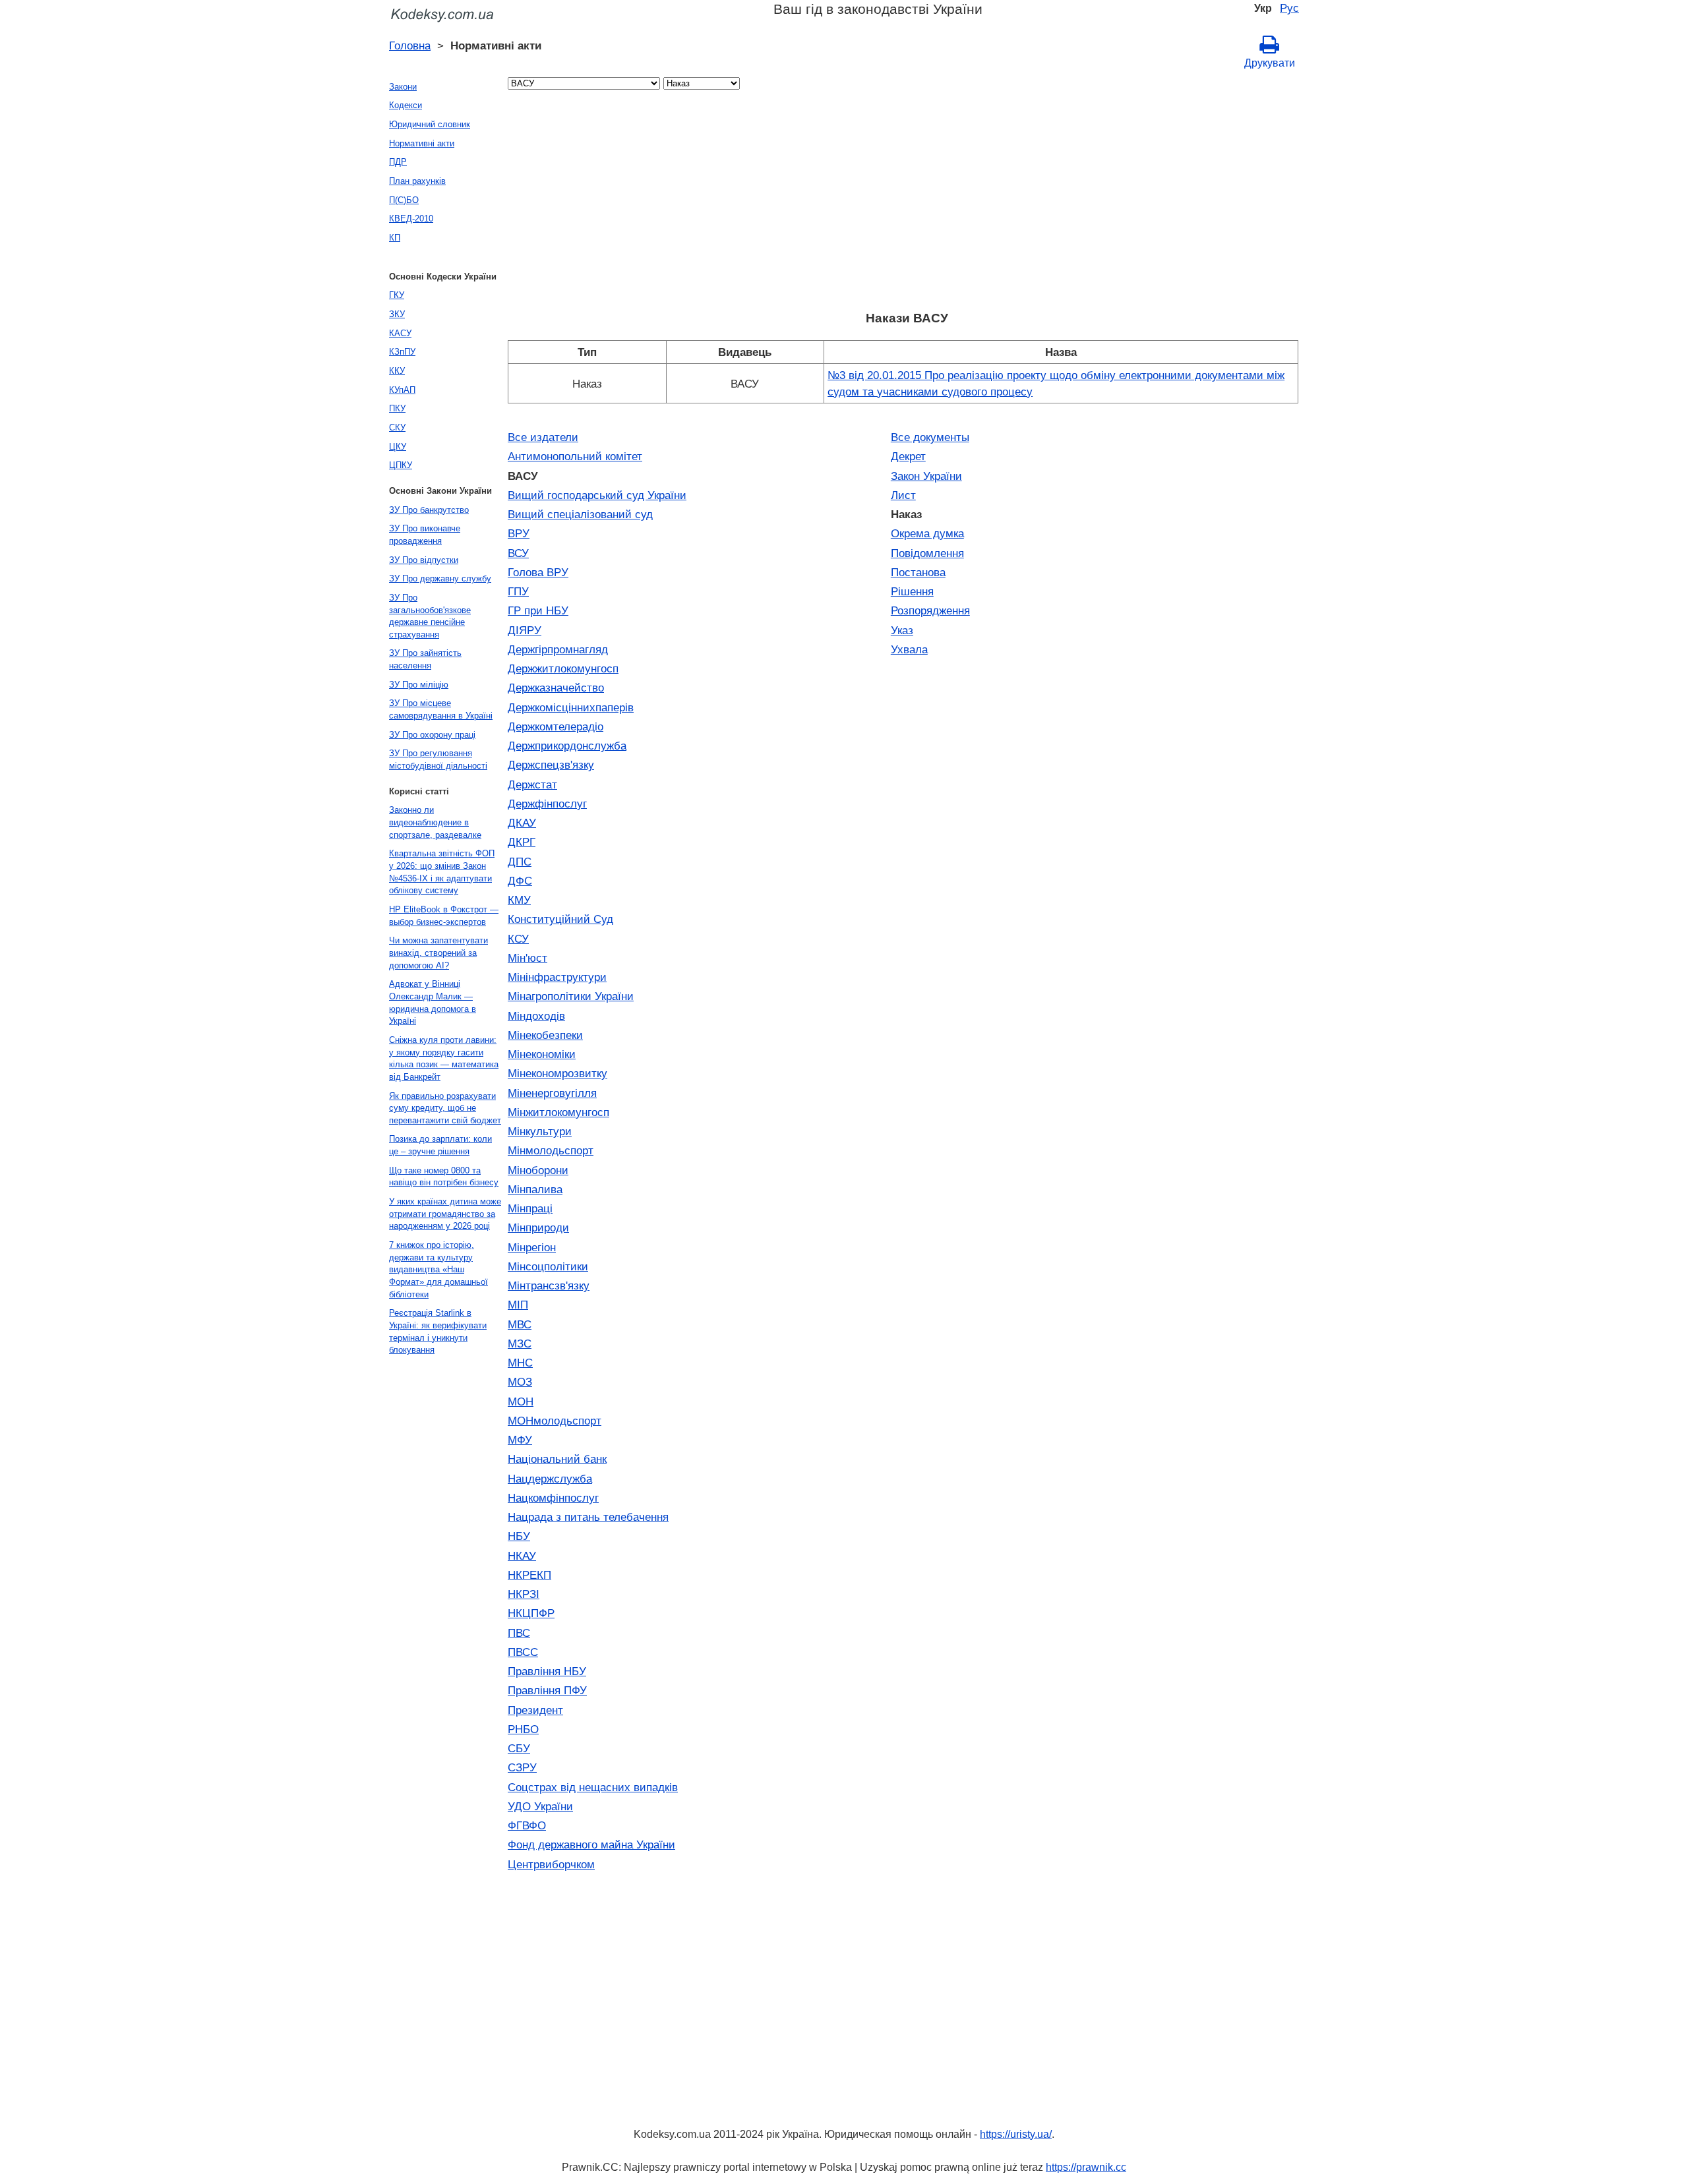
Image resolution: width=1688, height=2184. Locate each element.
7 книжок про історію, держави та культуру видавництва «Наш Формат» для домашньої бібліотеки (438, 1270)
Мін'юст (527, 958)
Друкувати (1270, 63)
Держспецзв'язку (551, 765)
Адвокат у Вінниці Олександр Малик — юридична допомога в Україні (433, 1002)
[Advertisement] (903, 204)
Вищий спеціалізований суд (580, 514)
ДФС (520, 881)
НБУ (519, 1536)
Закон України (926, 476)
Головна (410, 45)
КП (395, 238)
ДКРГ (522, 842)
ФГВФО (527, 1825)
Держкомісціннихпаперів (571, 707)
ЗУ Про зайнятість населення (425, 659)
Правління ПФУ (547, 1690)
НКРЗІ (524, 1594)
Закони (403, 87)
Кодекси (406, 105)
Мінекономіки (542, 1054)
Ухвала (909, 649)
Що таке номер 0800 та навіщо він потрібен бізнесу (444, 1177)
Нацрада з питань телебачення (588, 1517)
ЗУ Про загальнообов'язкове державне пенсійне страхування (430, 616)
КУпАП (402, 390)
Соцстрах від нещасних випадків (593, 1787)
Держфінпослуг (547, 804)
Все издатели (543, 437)
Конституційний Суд (560, 919)
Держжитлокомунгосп (563, 668)
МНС (520, 1363)
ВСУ (518, 553)
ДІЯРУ (525, 630)
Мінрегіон (532, 1247)
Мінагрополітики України (571, 996)
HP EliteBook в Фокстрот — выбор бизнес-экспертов (444, 916)
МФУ (520, 1440)
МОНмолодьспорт (555, 1421)
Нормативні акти (422, 143)
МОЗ (520, 1382)
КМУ (519, 900)
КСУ (518, 939)
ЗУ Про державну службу (440, 578)
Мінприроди (538, 1227)
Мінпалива (535, 1189)
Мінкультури (540, 1131)
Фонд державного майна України (591, 1845)
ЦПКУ (401, 465)
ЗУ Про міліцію (419, 685)
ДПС (520, 862)
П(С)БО (404, 200)
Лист (903, 495)
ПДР (398, 162)
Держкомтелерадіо (556, 726)
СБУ (519, 1748)
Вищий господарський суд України (597, 495)
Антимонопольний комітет (575, 456)
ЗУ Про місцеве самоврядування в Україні (441, 709)
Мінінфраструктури (557, 977)
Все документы (930, 437)
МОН (521, 1402)
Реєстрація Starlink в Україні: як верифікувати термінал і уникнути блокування (438, 1331)
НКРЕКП (529, 1575)
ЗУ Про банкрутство (429, 510)
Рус (1289, 8)
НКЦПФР (531, 1613)
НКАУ (522, 1556)
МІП (518, 1305)
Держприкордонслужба (567, 746)
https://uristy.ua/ (1016, 2134)
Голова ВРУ (538, 572)
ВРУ (519, 533)
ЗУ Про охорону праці (432, 735)
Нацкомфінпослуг (553, 1498)
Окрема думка (927, 533)
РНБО (523, 1729)
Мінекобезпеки (545, 1035)
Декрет (908, 456)
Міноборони (538, 1170)
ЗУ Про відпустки (424, 560)
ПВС (519, 1633)
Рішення (912, 591)
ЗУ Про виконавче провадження (425, 535)
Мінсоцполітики (548, 1266)
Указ (902, 630)
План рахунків (417, 181)
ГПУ (518, 591)
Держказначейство (556, 688)
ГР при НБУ (538, 610)
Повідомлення (927, 553)
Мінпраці (530, 1208)
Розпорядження (930, 610)
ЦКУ (398, 447)
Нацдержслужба (550, 1479)
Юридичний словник (430, 124)
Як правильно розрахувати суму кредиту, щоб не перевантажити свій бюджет (445, 1108)
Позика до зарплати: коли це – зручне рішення (440, 1145)
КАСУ (400, 333)
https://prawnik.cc (1086, 2167)
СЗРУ (522, 1767)
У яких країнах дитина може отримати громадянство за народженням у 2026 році (445, 1214)
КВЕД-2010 (411, 219)
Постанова (918, 572)
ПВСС (523, 1652)
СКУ (397, 428)
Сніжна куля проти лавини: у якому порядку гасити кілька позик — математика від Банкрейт (444, 1058)
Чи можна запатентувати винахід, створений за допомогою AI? (438, 953)
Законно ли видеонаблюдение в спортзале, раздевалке (435, 822)
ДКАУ (522, 823)
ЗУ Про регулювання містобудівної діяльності (438, 759)
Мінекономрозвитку (558, 1073)
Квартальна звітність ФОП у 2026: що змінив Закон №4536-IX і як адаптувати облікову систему (442, 872)
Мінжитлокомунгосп (558, 1112)
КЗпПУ (402, 352)
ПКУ (397, 408)
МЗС (520, 1343)
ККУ (397, 371)
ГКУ (397, 295)
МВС (520, 1324)
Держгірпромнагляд (558, 649)
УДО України (540, 1806)
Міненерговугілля (552, 1093)
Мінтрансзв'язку (549, 1285)
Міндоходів (536, 1016)
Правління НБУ (547, 1671)
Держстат (532, 784)
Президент (535, 1710)
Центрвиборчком (551, 1864)
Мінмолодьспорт (551, 1150)
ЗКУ (397, 314)
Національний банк (557, 1459)
